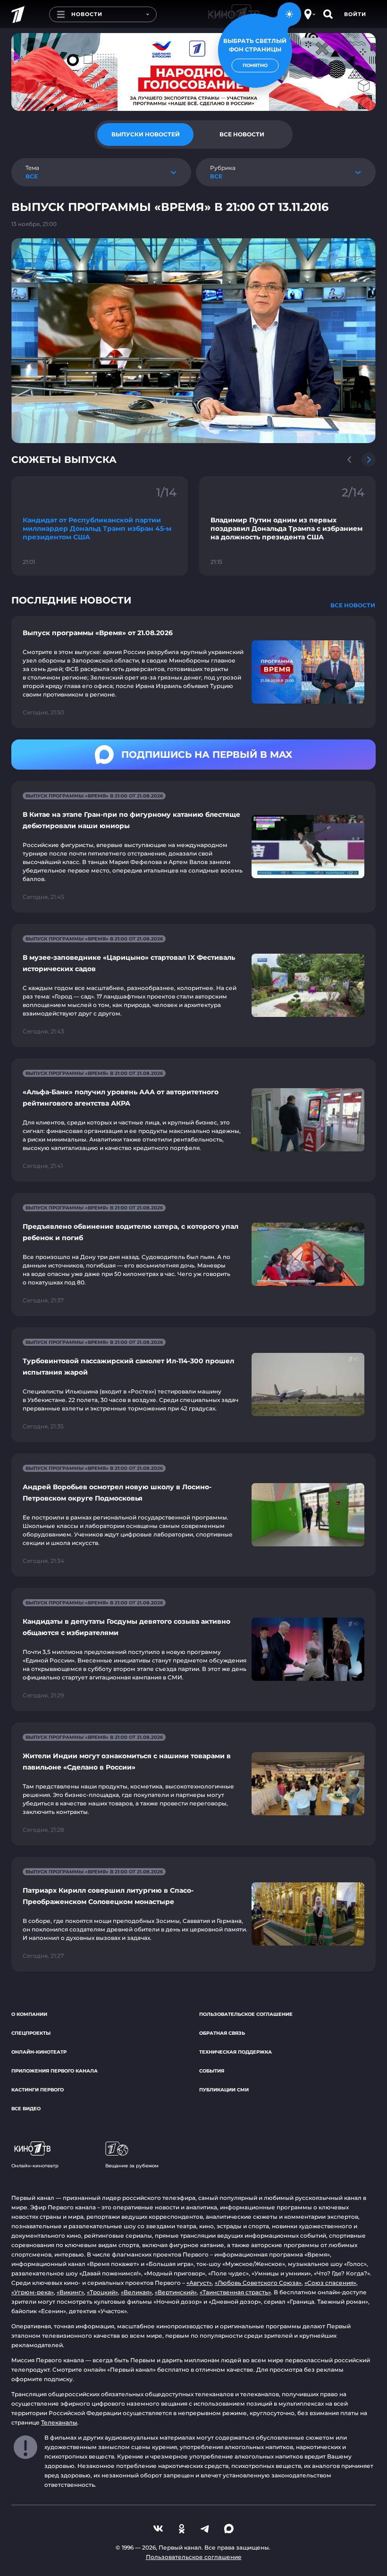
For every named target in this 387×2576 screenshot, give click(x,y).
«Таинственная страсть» (235, 2292)
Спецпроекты (31, 2033)
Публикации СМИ (224, 2090)
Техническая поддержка (236, 2052)
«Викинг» (70, 2292)
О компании (29, 2014)
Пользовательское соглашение (246, 2014)
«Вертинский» (176, 2292)
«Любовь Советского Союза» (258, 2283)
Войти (355, 14)
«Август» (199, 2283)
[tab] (145, 134)
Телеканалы (59, 2422)
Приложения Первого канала (55, 2071)
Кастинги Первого (38, 2090)
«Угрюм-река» (33, 2292)
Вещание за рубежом (132, 2166)
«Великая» (136, 2292)
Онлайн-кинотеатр (39, 2052)
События (212, 2071)
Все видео (26, 2109)
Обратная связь (222, 2033)
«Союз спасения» (330, 2283)
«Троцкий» (102, 2292)
